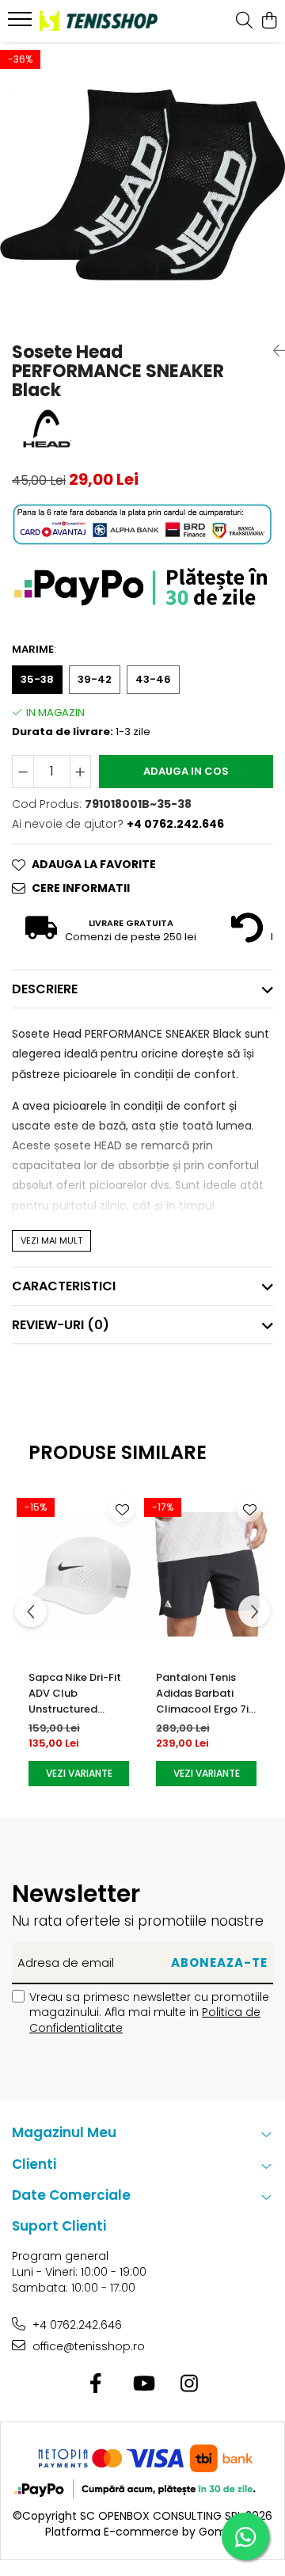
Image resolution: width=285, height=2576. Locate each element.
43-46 (153, 679)
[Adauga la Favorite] (122, 1509)
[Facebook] (96, 2384)
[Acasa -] (99, 21)
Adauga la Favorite (94, 864)
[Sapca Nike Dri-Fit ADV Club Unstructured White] (79, 1574)
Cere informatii (81, 888)
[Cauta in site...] (244, 21)
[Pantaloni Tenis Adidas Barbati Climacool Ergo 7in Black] (206, 1574)
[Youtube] (143, 2384)
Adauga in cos (186, 771)
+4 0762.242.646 (76, 2325)
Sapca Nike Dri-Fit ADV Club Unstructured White (75, 1694)
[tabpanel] (142, 185)
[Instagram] (190, 2384)
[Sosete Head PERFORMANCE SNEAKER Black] (142, 185)
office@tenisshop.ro (87, 2346)
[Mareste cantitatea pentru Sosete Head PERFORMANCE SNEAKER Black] (81, 772)
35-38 (37, 679)
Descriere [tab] (45, 989)
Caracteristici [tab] (64, 1286)
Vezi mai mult (51, 1240)
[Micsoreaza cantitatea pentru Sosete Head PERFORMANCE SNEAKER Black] (23, 772)
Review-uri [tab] (61, 1325)
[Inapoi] (273, 351)
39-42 (95, 679)
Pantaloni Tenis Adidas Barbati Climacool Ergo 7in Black (205, 1694)
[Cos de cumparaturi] (269, 21)
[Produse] (22, 24)
